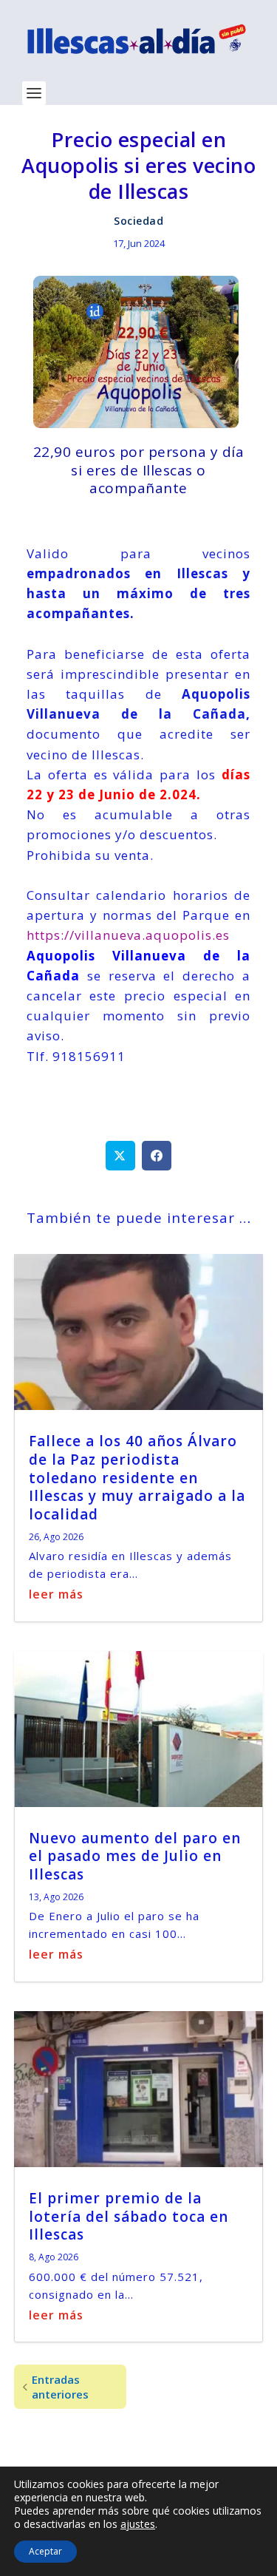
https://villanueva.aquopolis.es (128, 935)
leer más (56, 1594)
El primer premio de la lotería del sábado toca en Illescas (129, 2216)
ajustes (138, 2524)
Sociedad (138, 221)
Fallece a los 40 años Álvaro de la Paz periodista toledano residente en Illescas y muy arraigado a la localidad (137, 1478)
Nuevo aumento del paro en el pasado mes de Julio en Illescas (135, 1856)
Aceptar (45, 2551)
